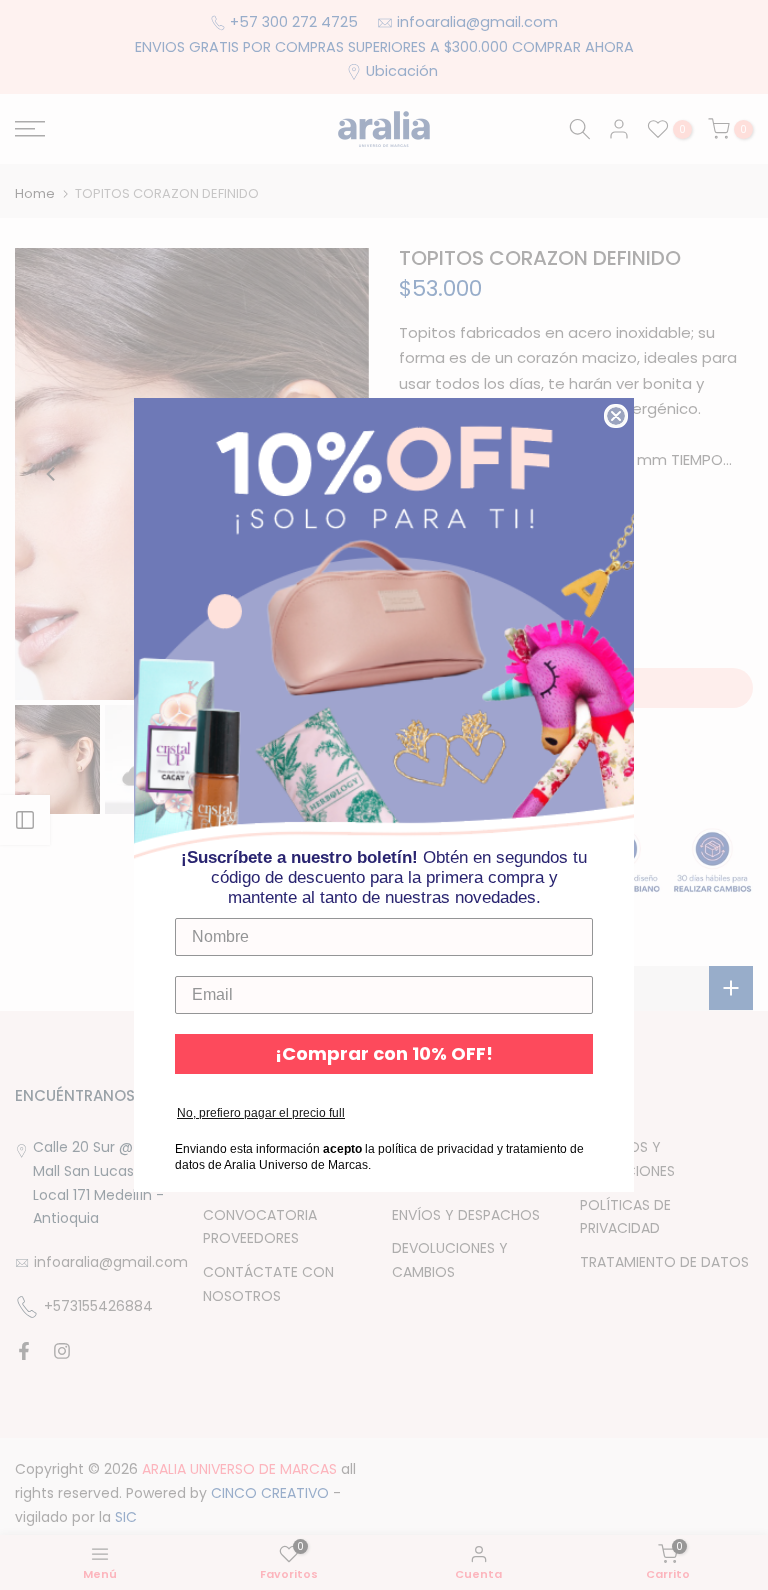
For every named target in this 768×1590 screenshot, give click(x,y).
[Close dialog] (616, 416)
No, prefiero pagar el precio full (261, 1113)
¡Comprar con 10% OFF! (384, 1053)
